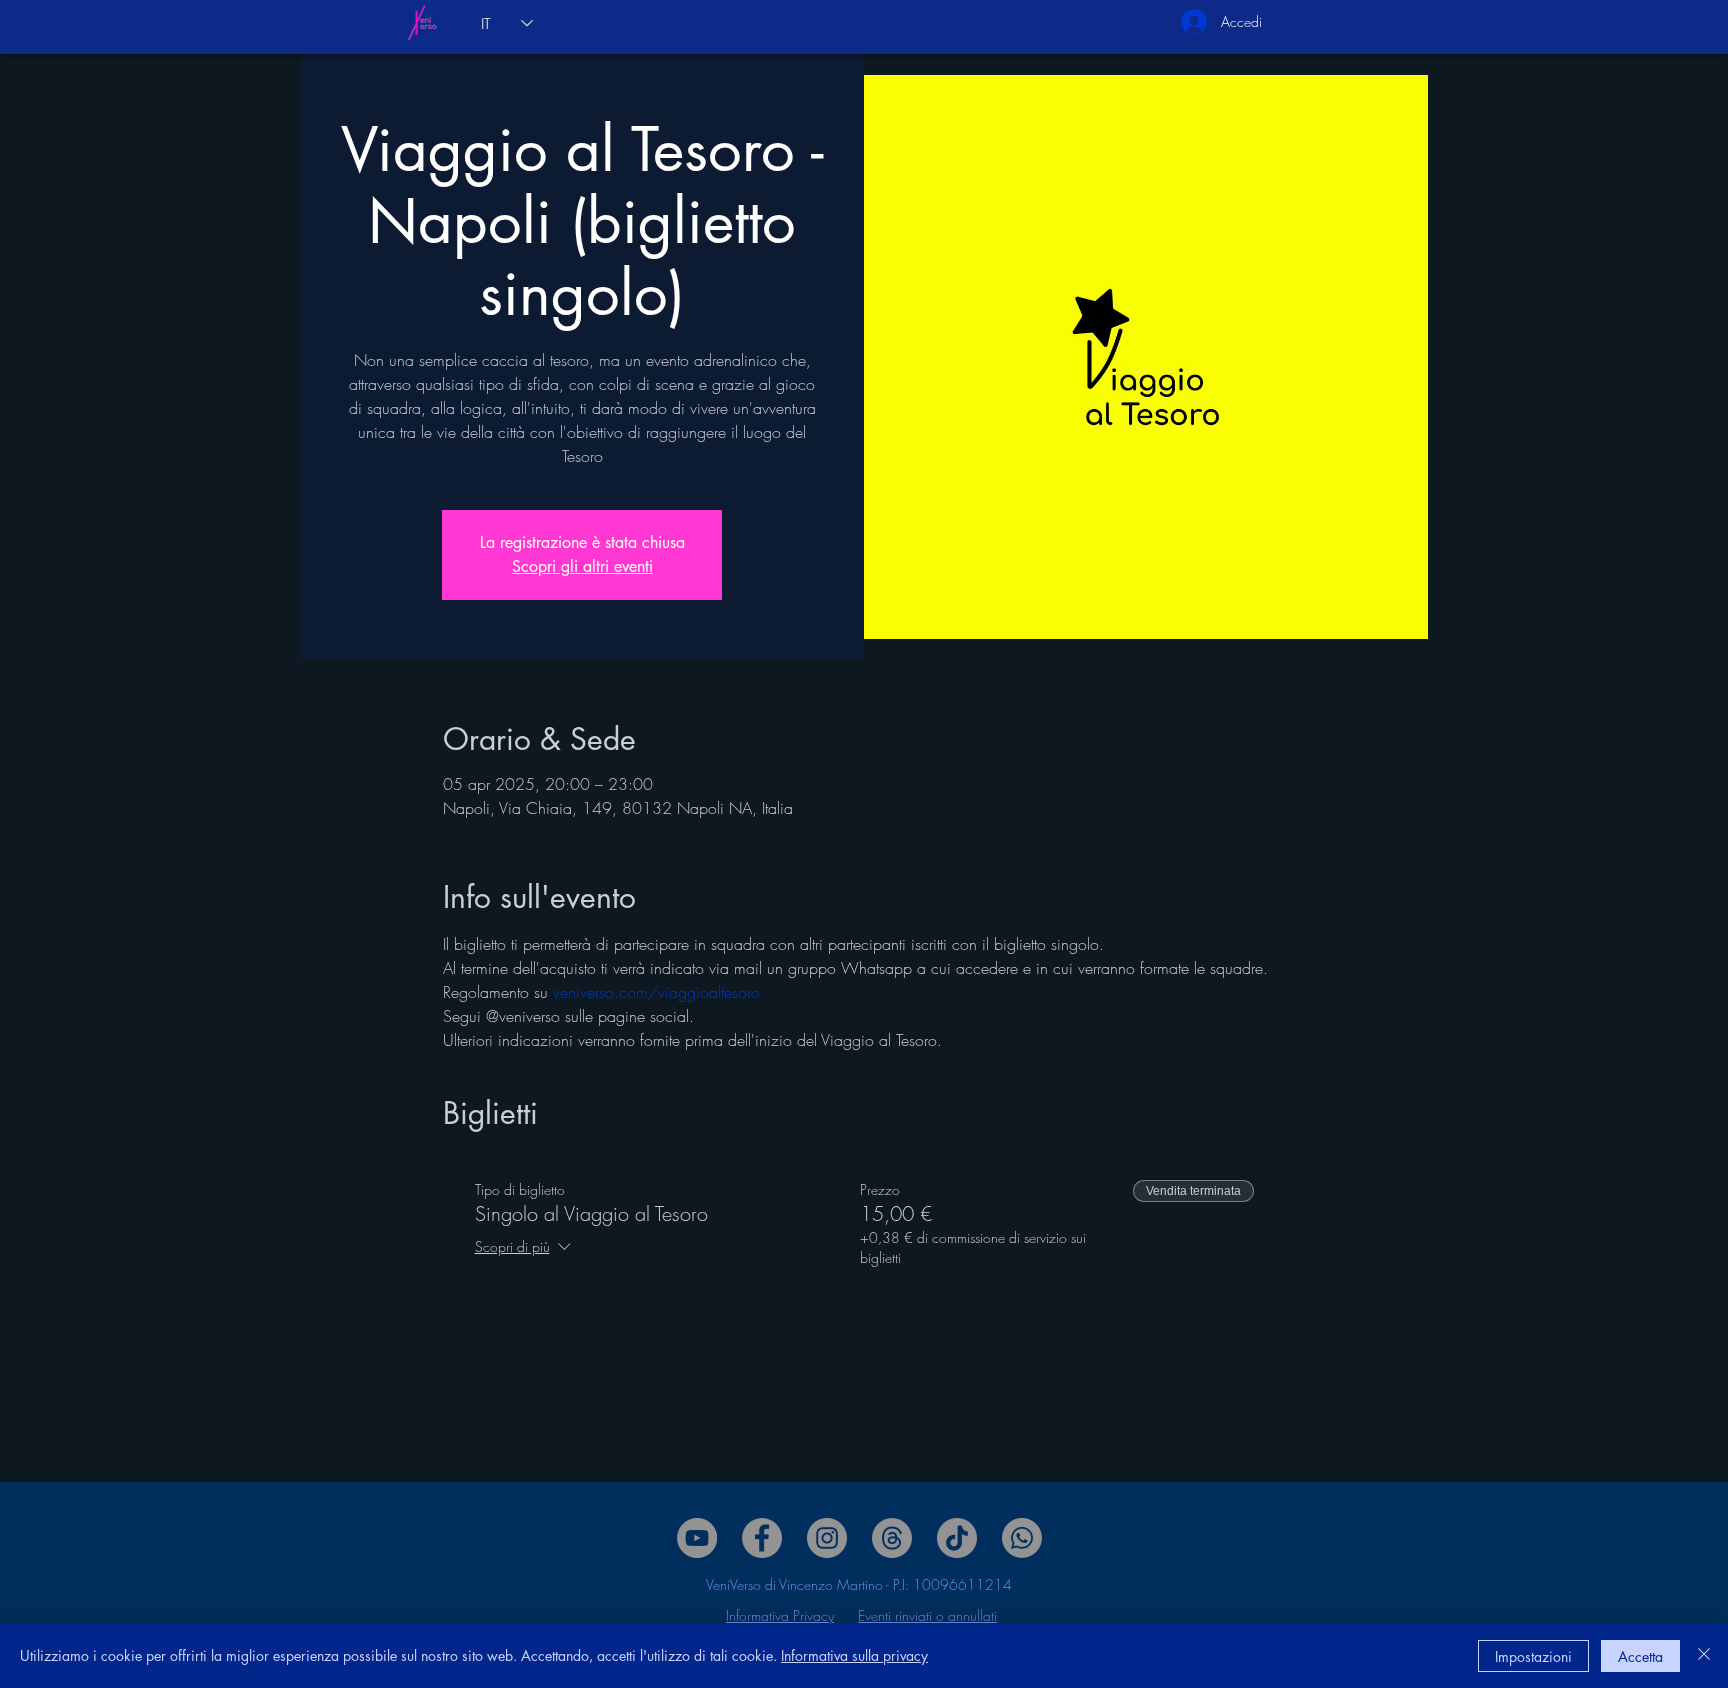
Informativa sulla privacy (854, 1655)
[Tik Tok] (957, 1538)
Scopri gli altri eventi (582, 566)
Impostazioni (1533, 1656)
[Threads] (892, 1538)
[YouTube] (697, 1538)
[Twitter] (827, 1538)
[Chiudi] (1704, 1656)
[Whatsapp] (1022, 1538)
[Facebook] (762, 1538)
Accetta (1640, 1656)
